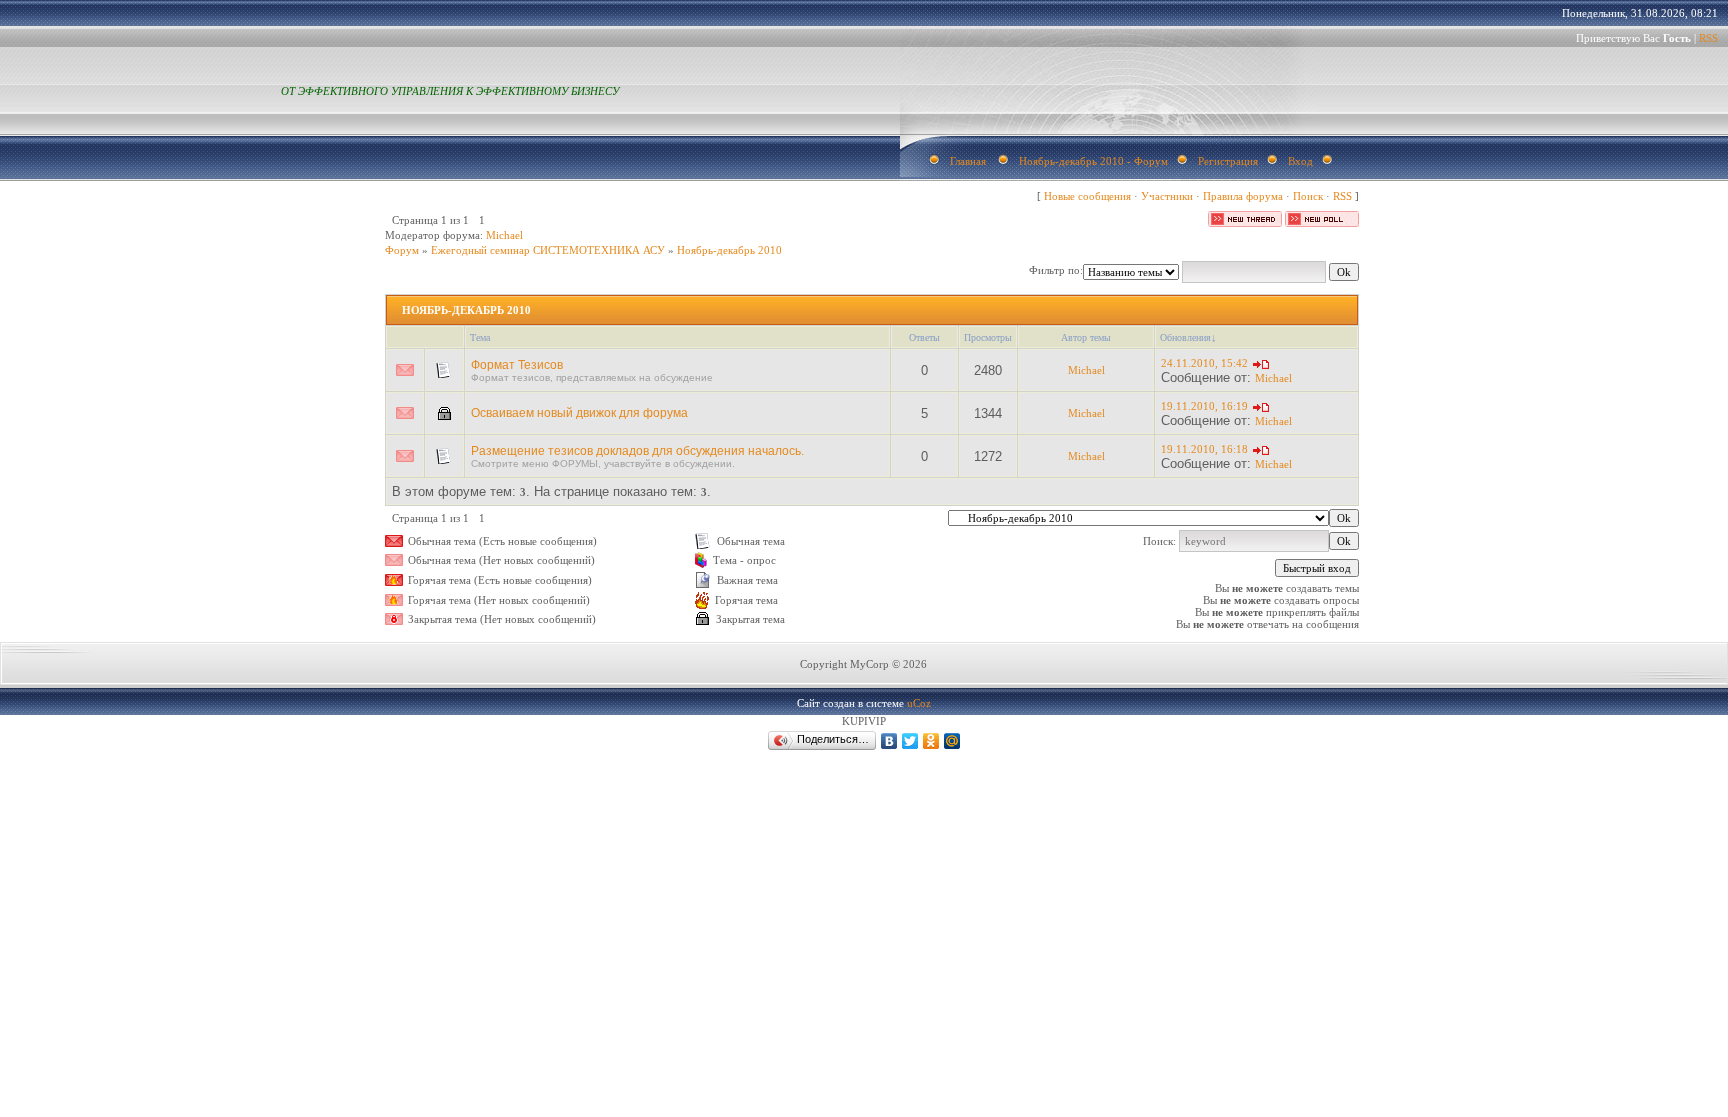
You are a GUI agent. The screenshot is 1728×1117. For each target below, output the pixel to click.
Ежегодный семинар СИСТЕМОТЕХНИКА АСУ (548, 250)
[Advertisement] (416, 947)
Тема (480, 337)
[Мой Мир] (952, 741)
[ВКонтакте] (889, 741)
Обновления (1185, 337)
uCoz (919, 703)
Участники (1167, 196)
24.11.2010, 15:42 (1204, 363)
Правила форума (1243, 196)
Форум (402, 250)
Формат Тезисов (517, 365)
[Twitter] (910, 741)
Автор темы (1086, 337)
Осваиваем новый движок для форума (579, 413)
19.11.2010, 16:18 (1204, 449)
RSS (1708, 38)
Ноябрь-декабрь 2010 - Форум (1093, 161)
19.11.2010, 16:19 (1204, 406)
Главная (968, 161)
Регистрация (1228, 161)
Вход (1300, 161)
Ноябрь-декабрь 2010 (729, 250)
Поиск (1308, 196)
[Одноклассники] (931, 741)
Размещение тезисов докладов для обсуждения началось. (637, 451)
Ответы (924, 337)
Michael (504, 235)
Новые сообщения (1087, 196)
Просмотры (988, 337)
